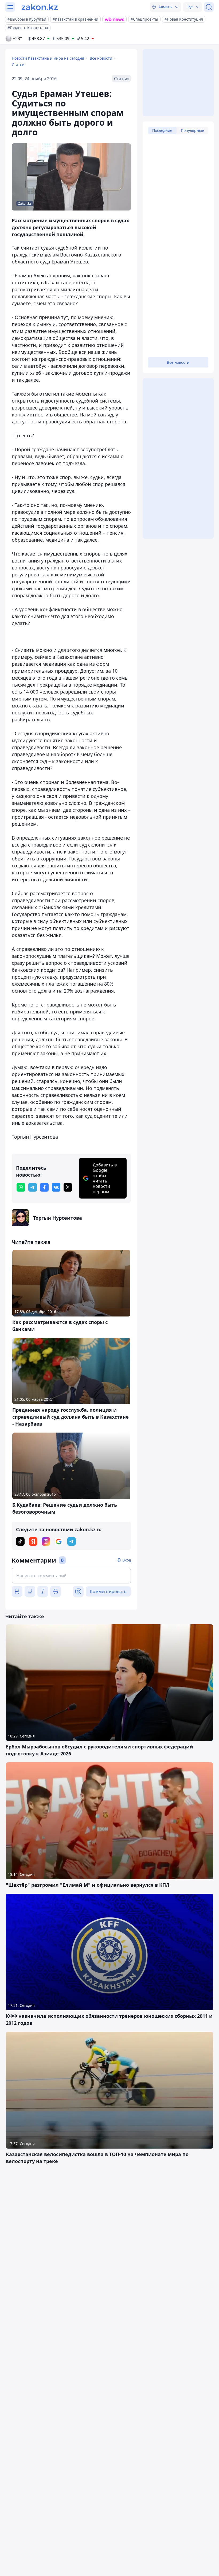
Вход (127, 1560)
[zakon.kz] (40, 7)
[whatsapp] (21, 1187)
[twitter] (68, 1187)
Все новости (101, 58)
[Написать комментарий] (71, 1576)
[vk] (56, 1187)
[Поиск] (209, 7)
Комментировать (108, 1591)
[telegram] (33, 1187)
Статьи (18, 65)
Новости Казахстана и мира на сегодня (48, 58)
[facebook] (44, 1187)
